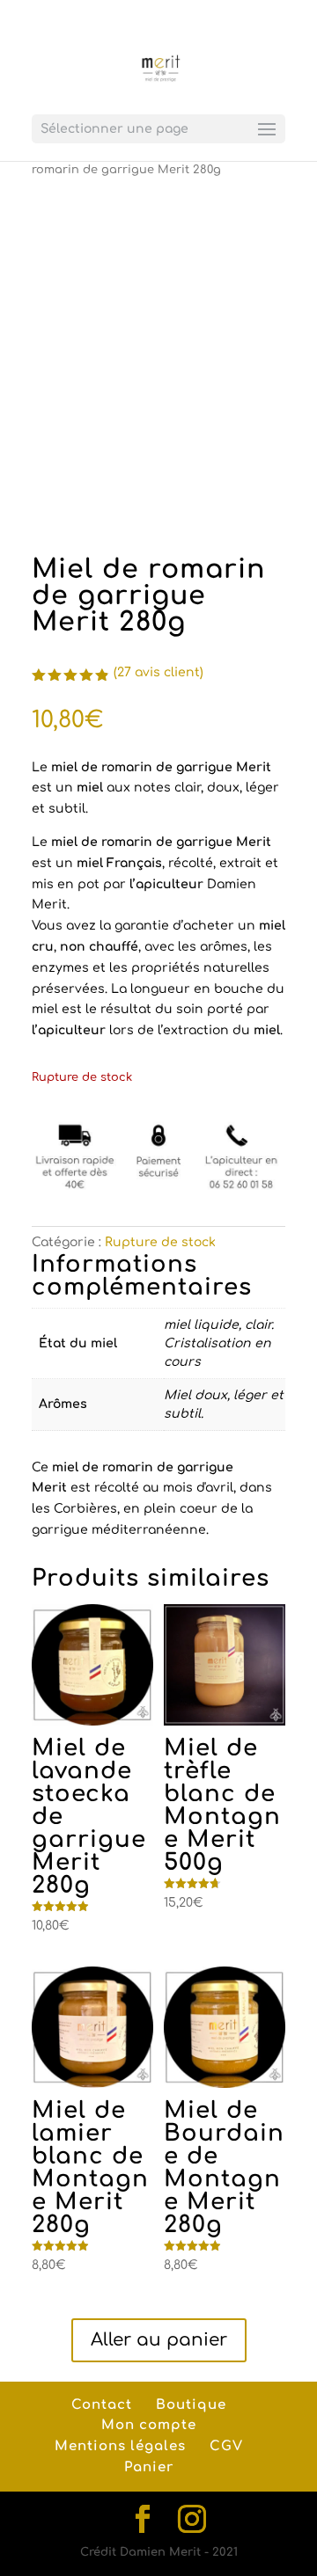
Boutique (191, 2405)
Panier (149, 2467)
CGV (226, 2446)
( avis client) (158, 672)
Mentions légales (120, 2446)
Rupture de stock (160, 1242)
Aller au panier (159, 2340)
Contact (102, 2405)
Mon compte (149, 2425)
